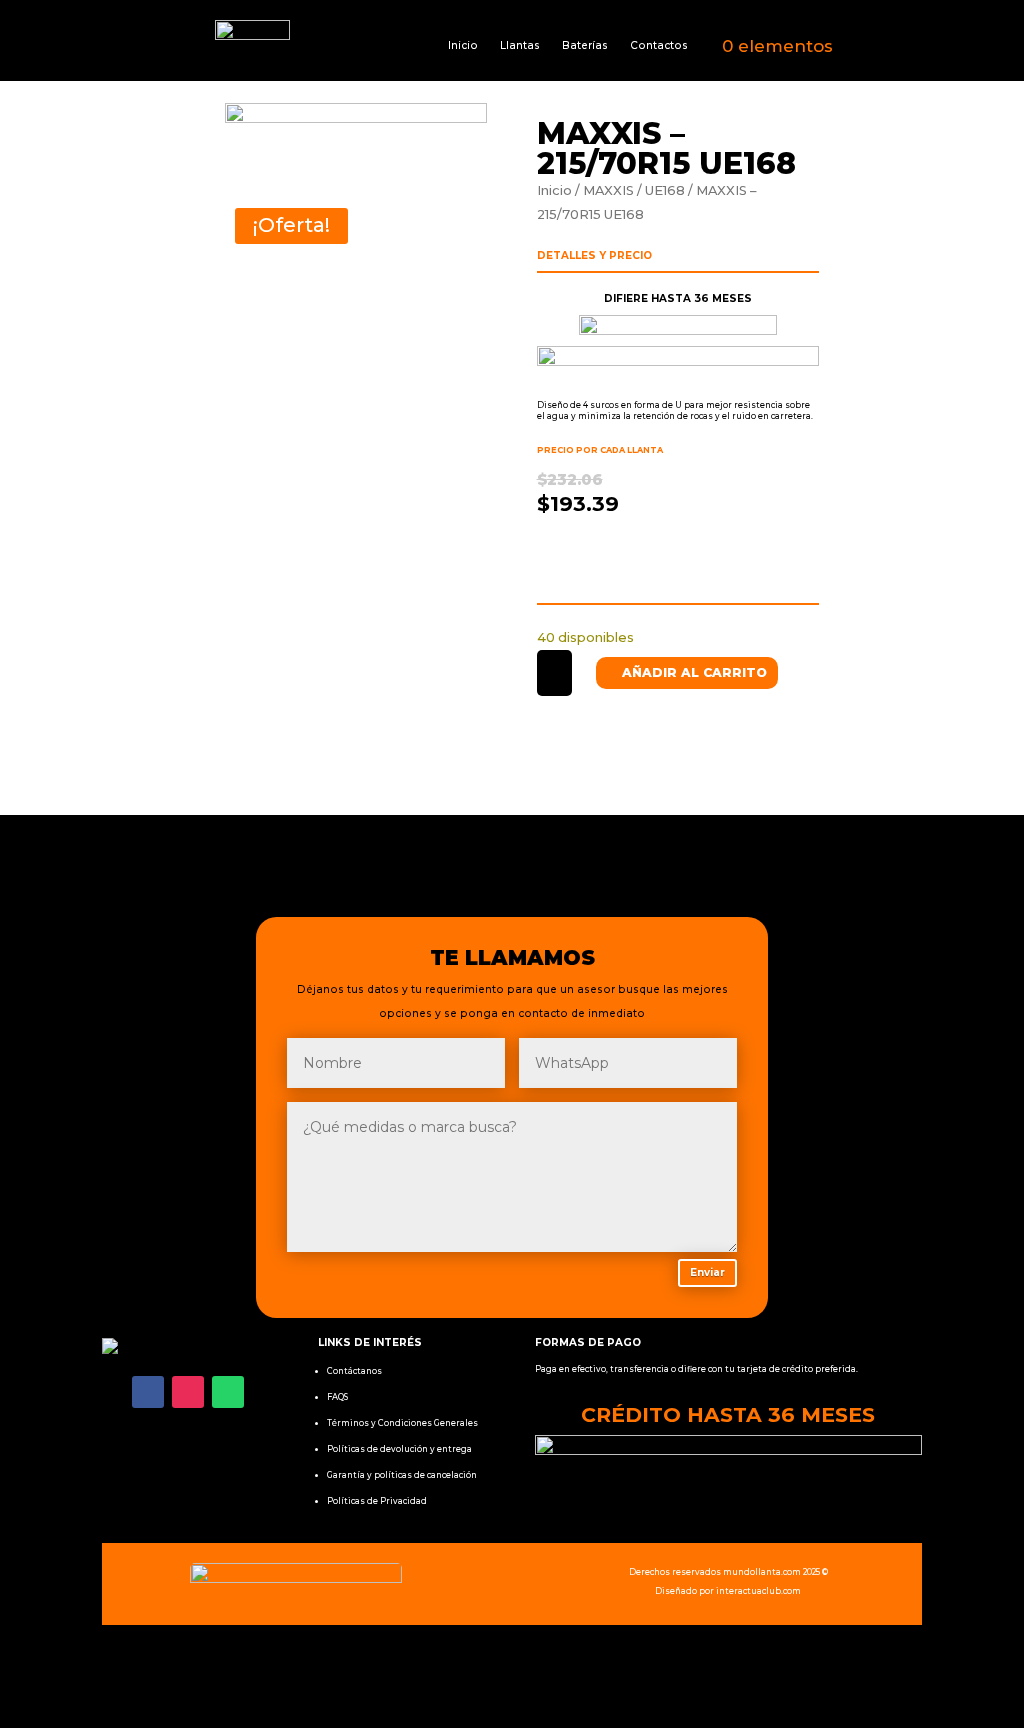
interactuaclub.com (758, 1591)
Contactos (659, 45)
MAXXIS (608, 190)
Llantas (520, 45)
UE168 (665, 190)
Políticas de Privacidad (377, 1501)
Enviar (707, 1272)
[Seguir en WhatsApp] (228, 1392)
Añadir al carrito (694, 672)
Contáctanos (354, 1371)
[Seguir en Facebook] (148, 1392)
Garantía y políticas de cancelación (402, 1475)
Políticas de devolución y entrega (399, 1449)
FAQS (337, 1397)
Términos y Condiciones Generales (402, 1423)
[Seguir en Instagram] (188, 1392)
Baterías (585, 45)
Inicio (463, 45)
